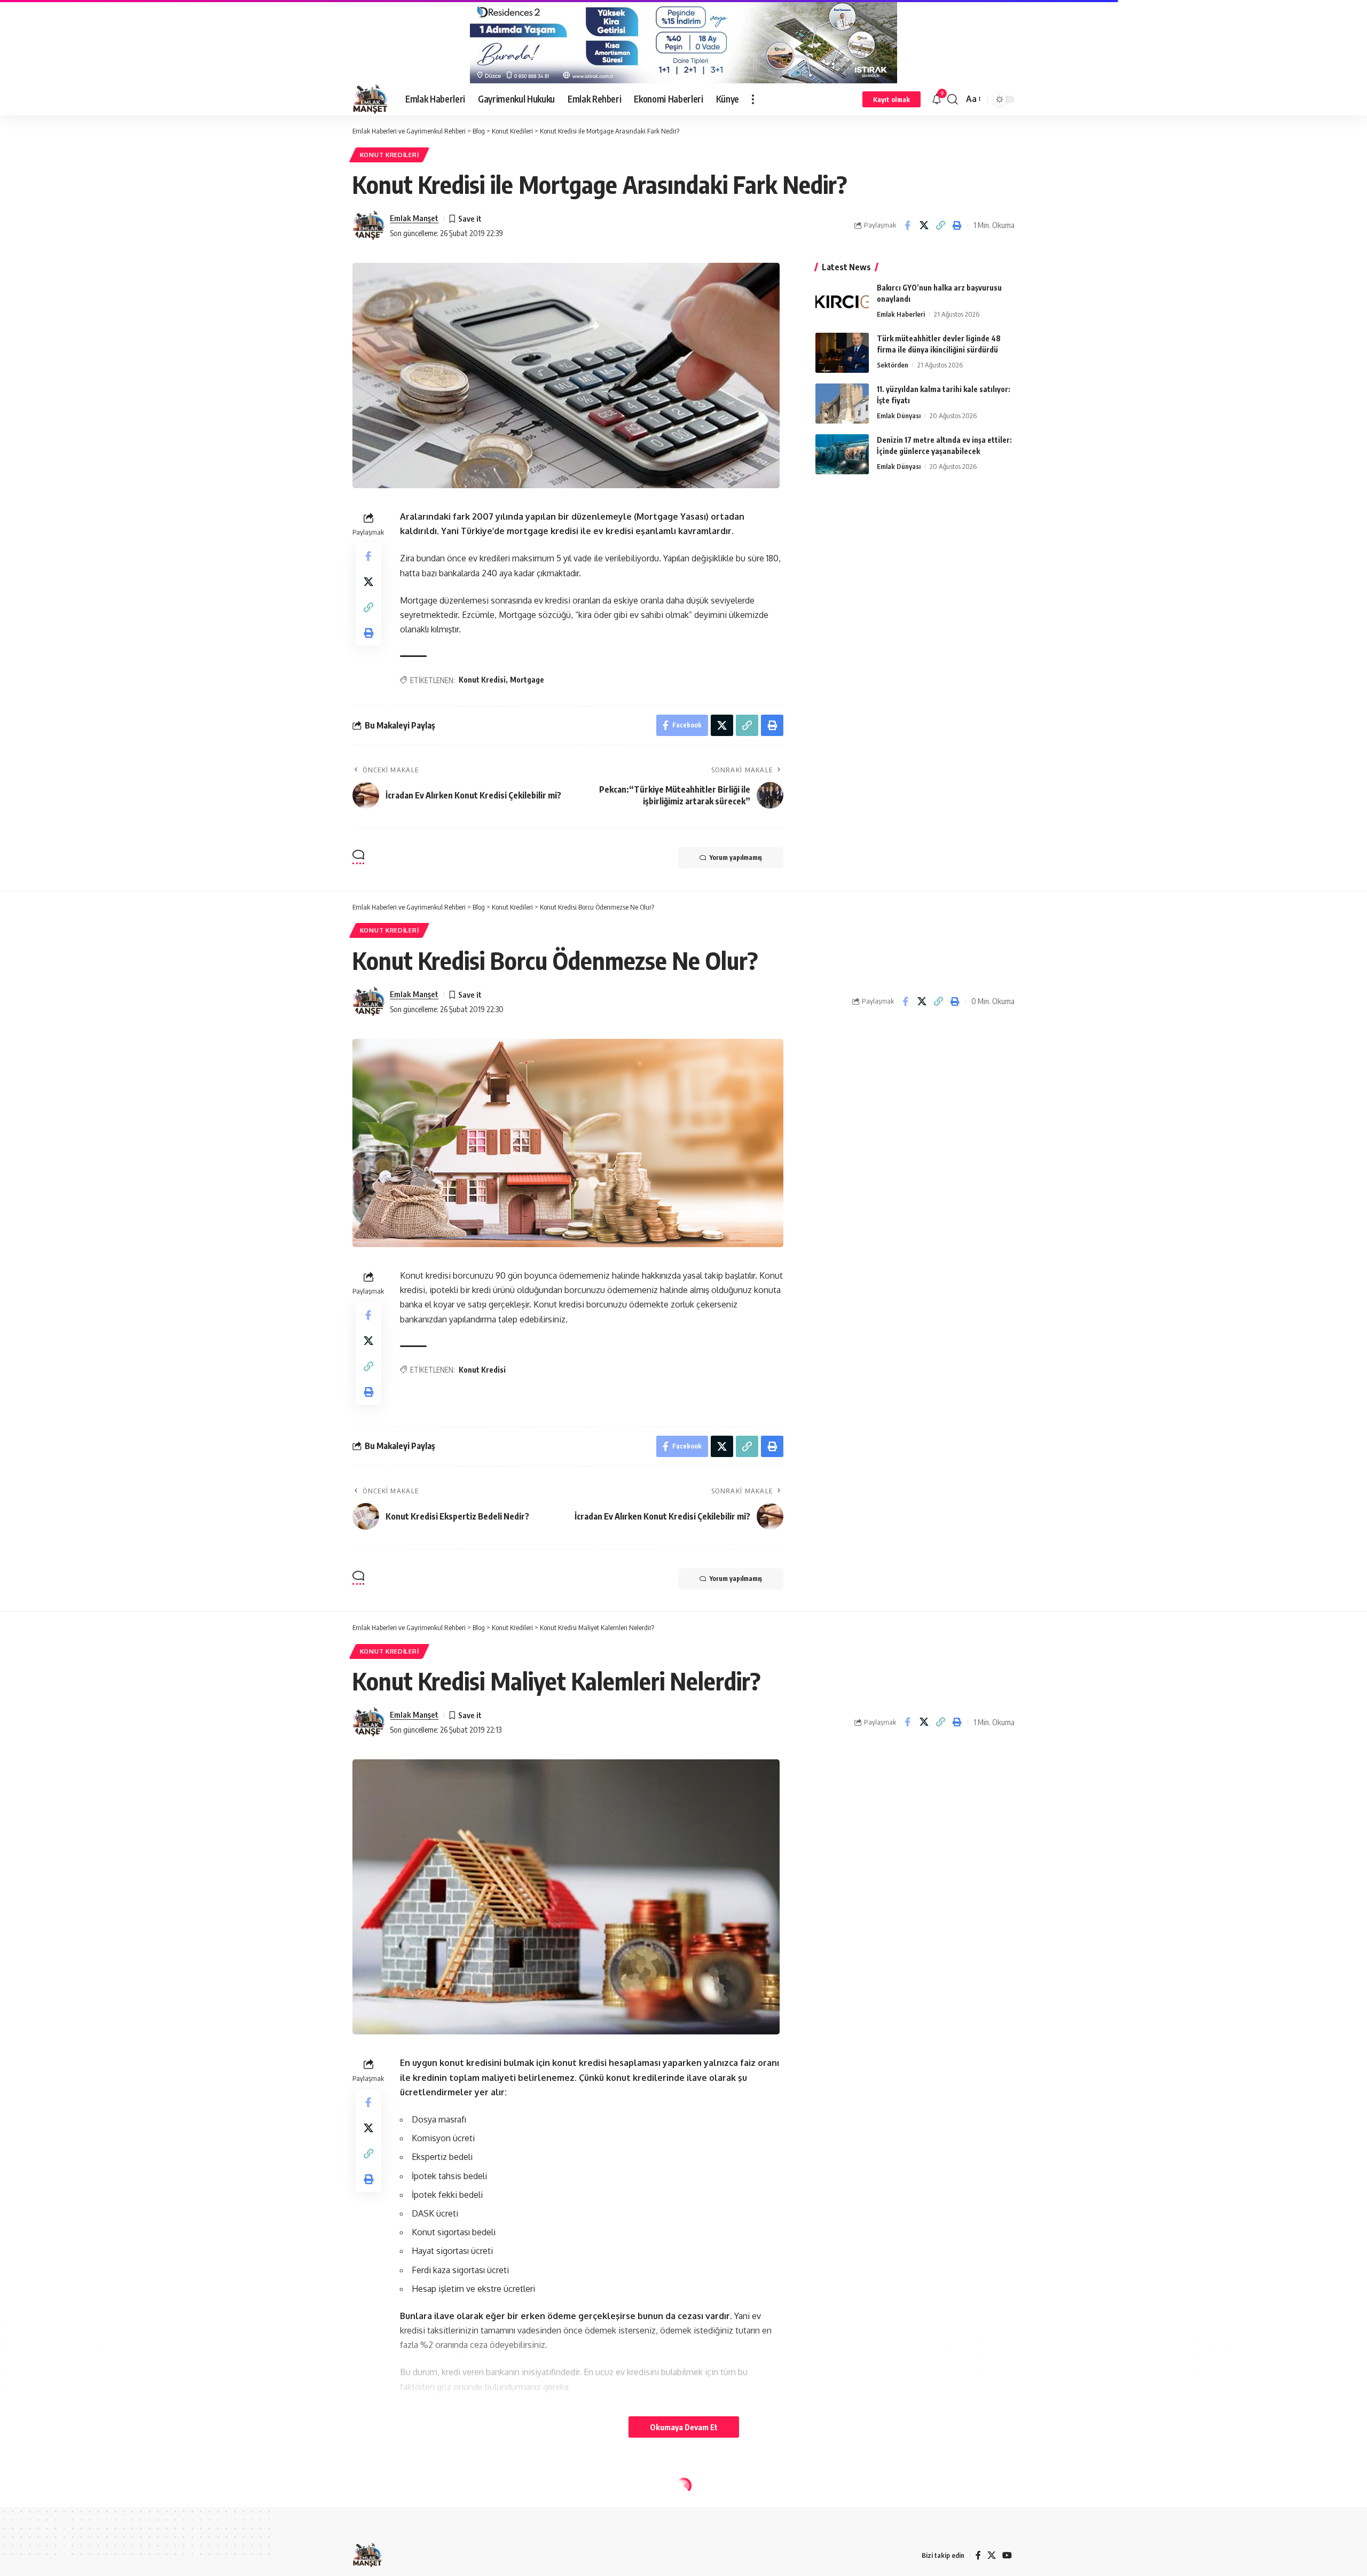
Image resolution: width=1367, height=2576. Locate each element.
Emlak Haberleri (901, 314)
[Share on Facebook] (907, 225)
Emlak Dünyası (899, 416)
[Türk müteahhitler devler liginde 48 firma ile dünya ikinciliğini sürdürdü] (842, 353)
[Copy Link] (940, 225)
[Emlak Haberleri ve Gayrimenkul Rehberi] (370, 99)
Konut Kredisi (482, 680)
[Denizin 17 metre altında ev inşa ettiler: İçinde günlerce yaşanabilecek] (842, 454)
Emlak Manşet (414, 218)
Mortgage (527, 680)
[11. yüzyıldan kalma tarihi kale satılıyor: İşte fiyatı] (842, 404)
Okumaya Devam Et (684, 2427)
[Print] (957, 225)
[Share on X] (924, 225)
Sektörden (893, 365)
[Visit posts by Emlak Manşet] (368, 225)
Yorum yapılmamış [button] (736, 858)
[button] (753, 99)
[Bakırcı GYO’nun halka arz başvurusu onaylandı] (842, 302)
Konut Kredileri (390, 155)
